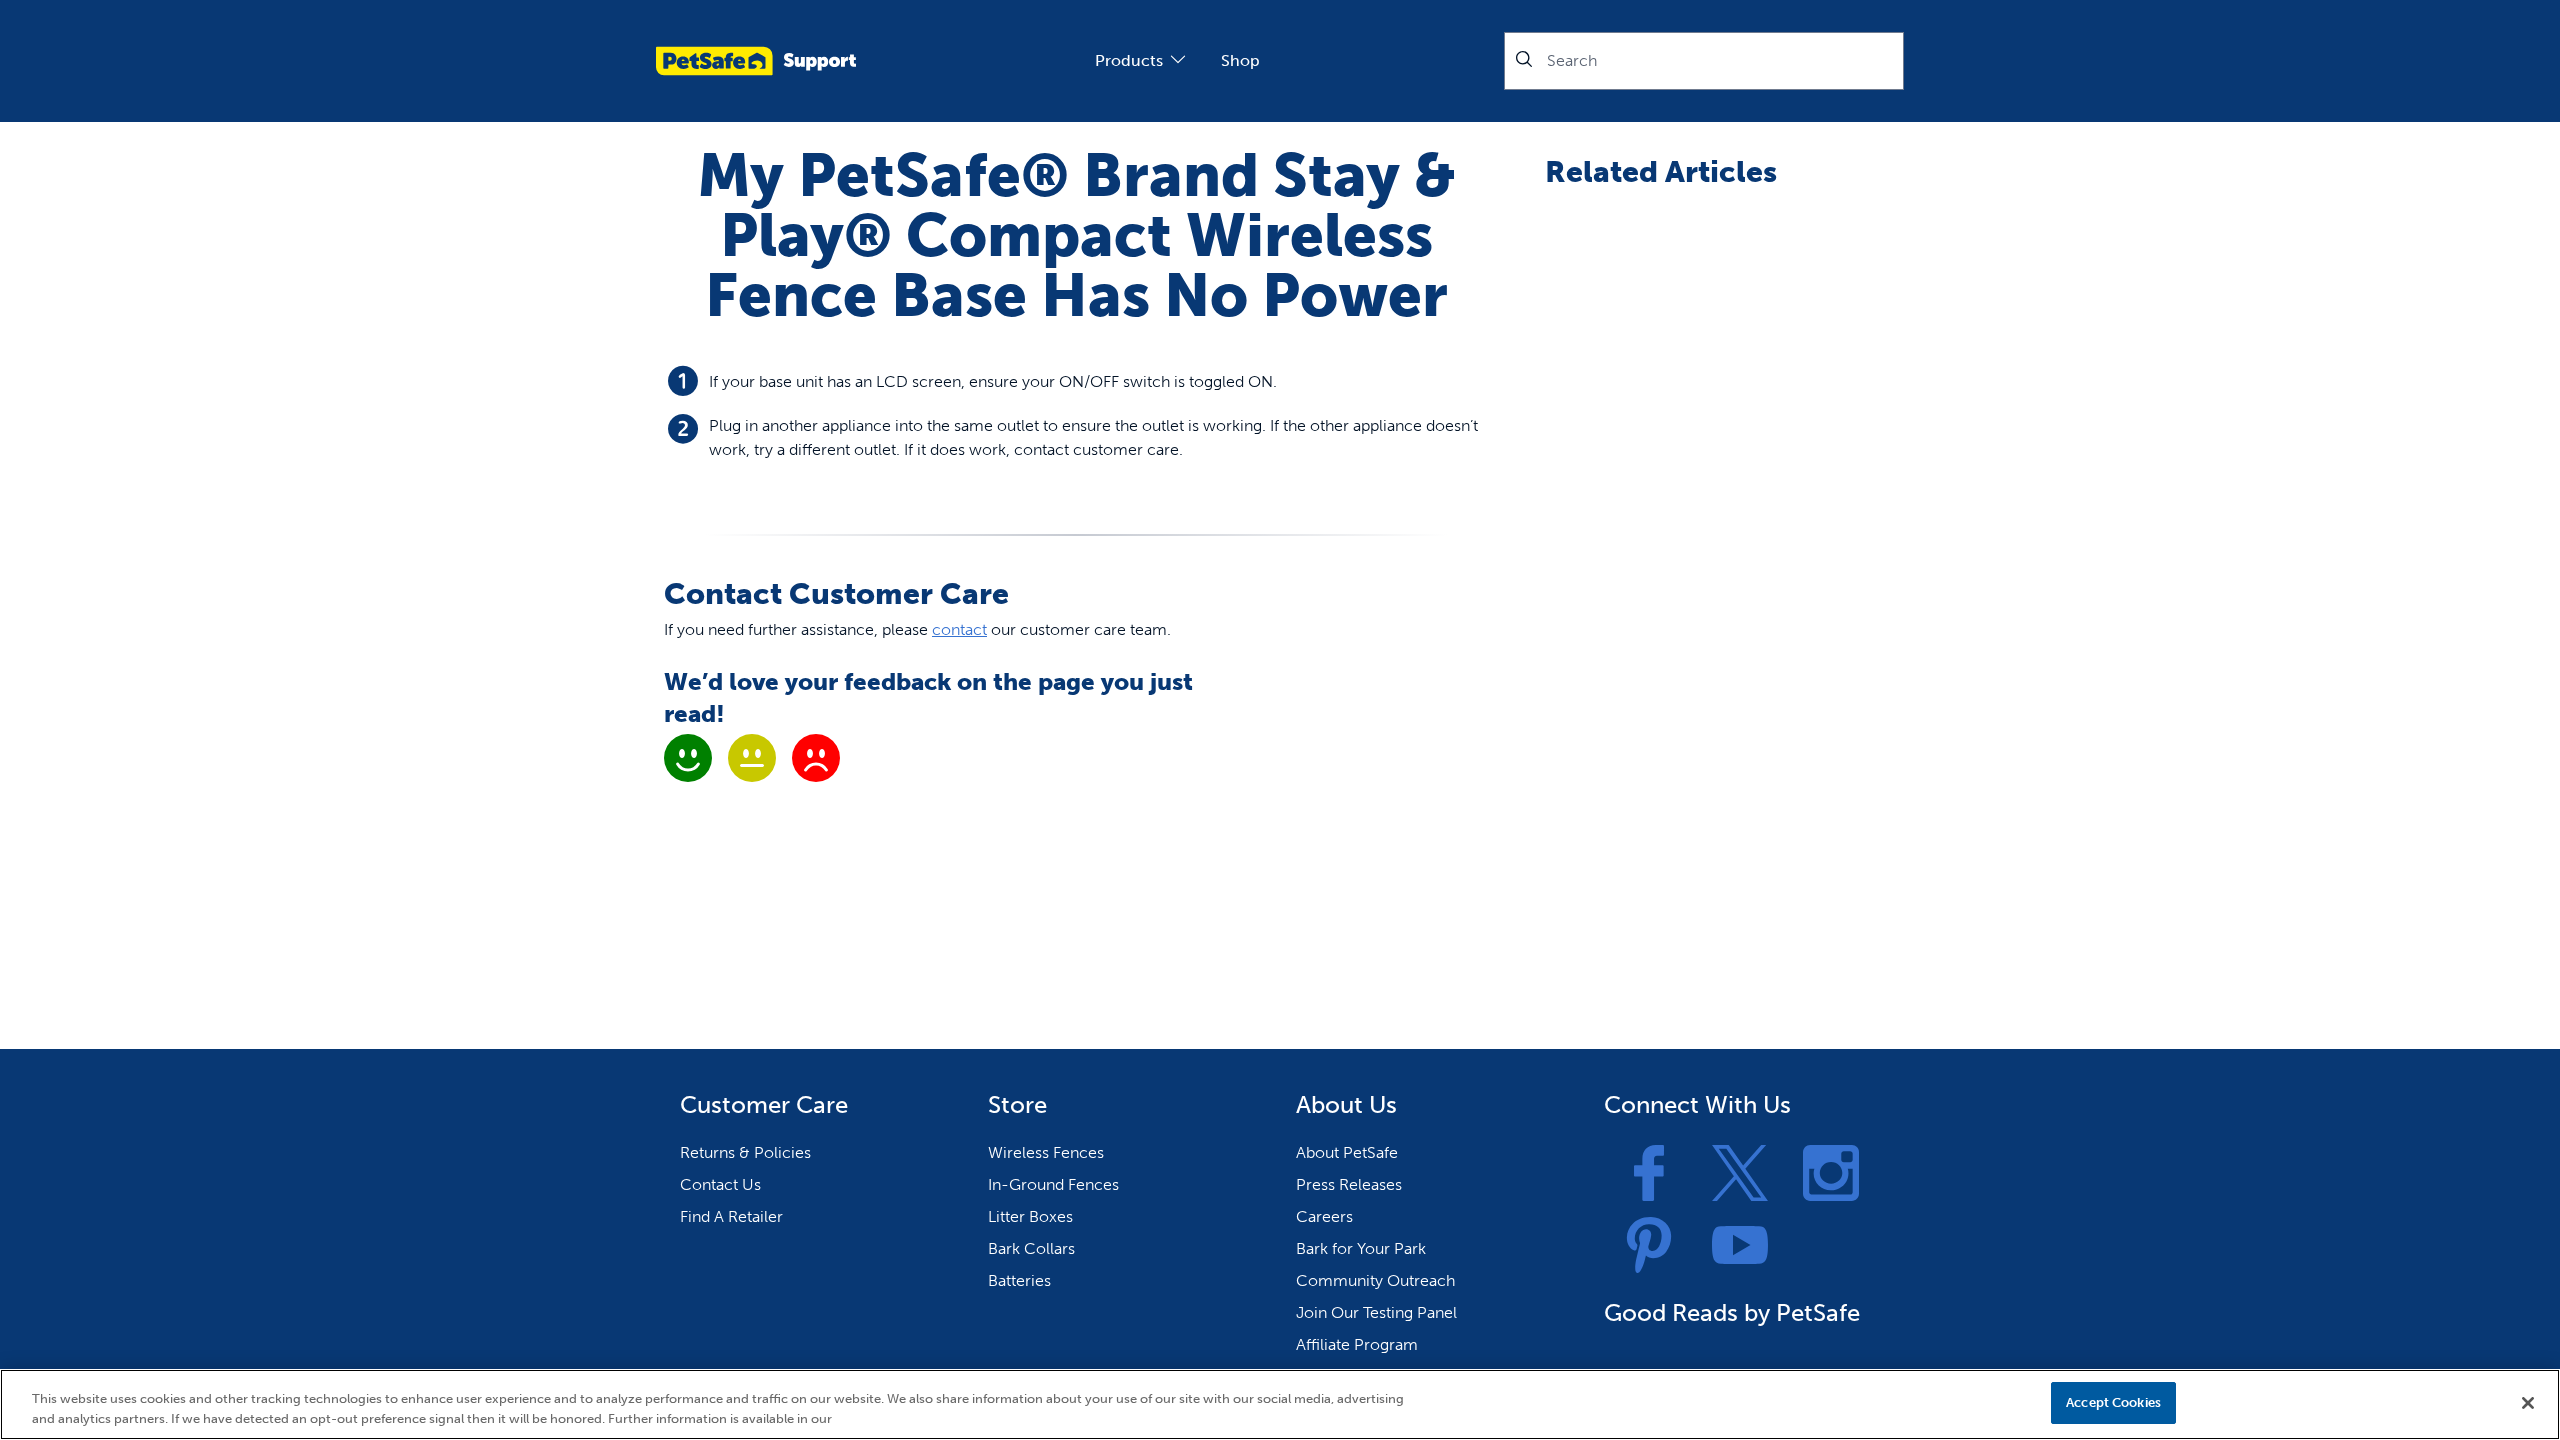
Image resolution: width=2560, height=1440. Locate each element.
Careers (1324, 1216)
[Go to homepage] (756, 61)
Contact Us (720, 1184)
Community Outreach (1375, 1280)
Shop (1240, 60)
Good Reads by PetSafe (1732, 1312)
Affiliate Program (1357, 1344)
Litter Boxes (1030, 1216)
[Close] (2528, 1403)
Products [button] (1129, 60)
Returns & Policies (745, 1152)
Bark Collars (1031, 1248)
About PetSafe (1347, 1152)
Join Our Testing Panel (1376, 1312)
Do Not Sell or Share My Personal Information (1893, 1402)
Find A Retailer (731, 1216)
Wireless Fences (1046, 1152)
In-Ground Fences (1053, 1184)
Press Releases (1349, 1184)
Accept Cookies (2113, 1402)
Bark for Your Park (1361, 1248)
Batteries (1019, 1280)
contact (959, 629)
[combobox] (1704, 61)
